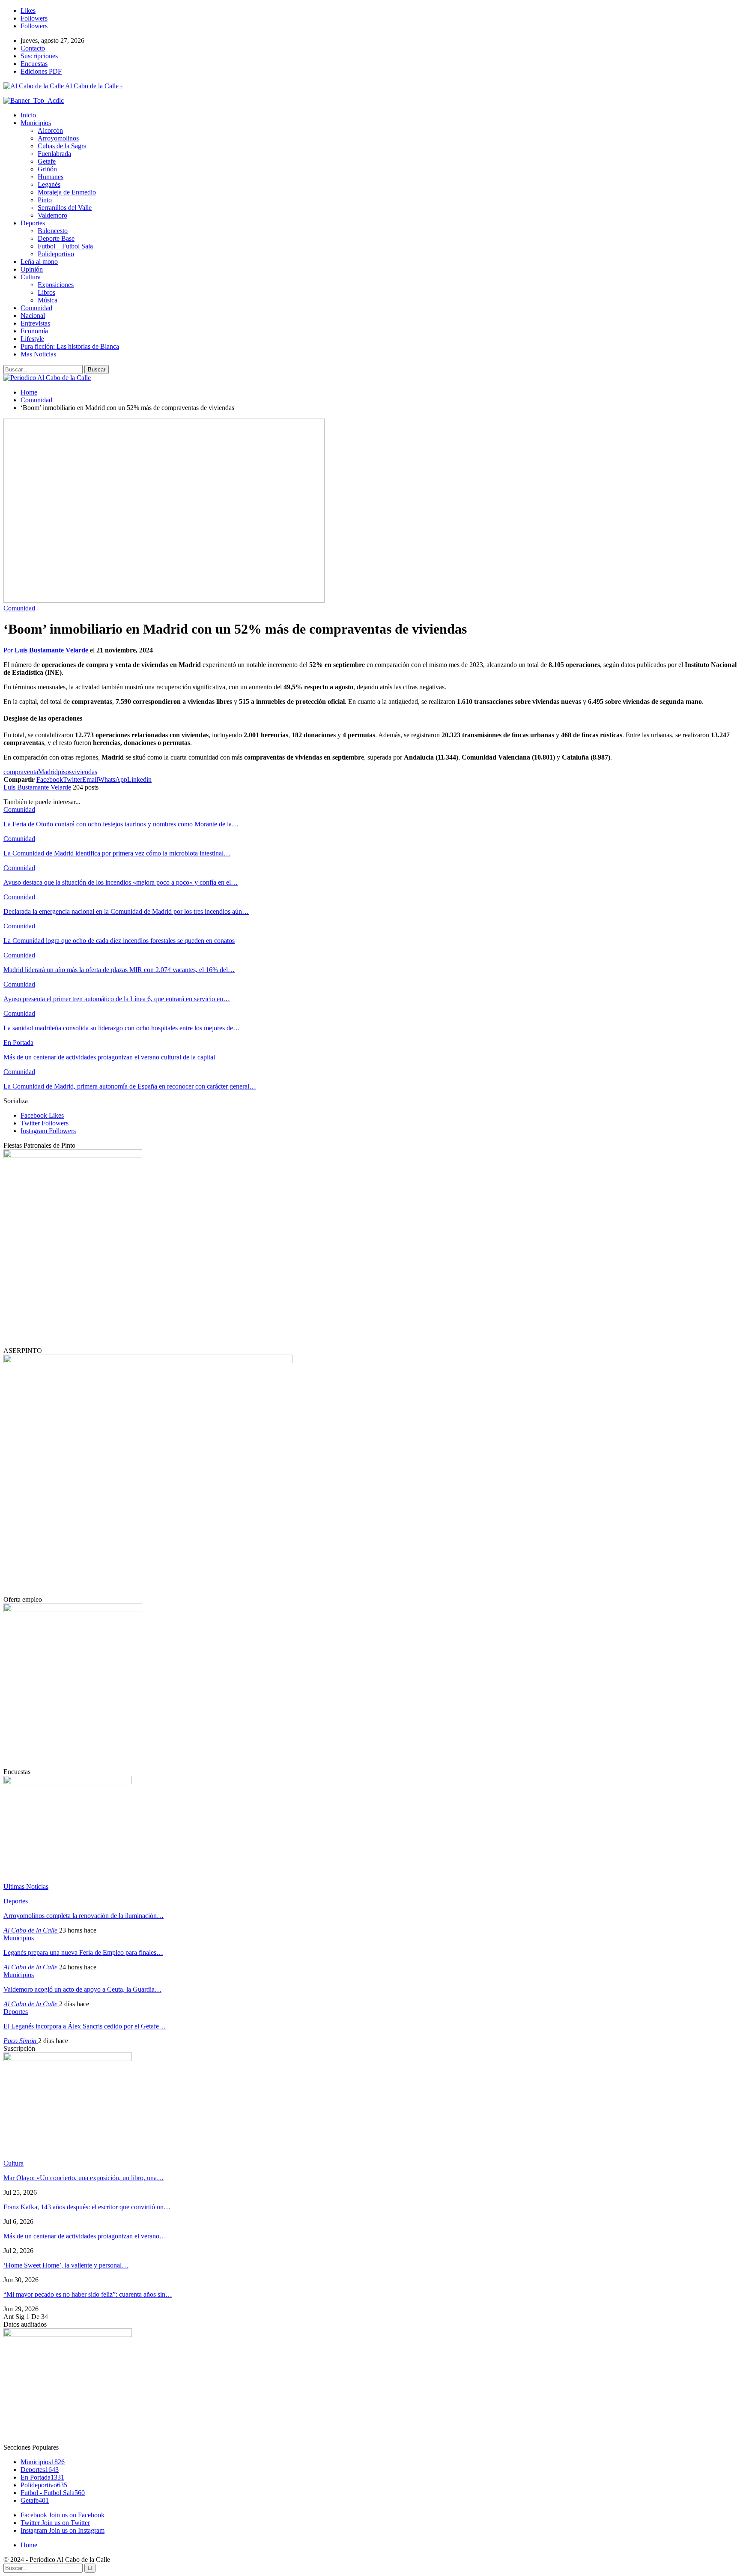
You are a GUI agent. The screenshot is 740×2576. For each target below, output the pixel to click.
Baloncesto (53, 231)
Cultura (31, 277)
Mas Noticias (38, 354)
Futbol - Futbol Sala (53, 2493)
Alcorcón (50, 130)
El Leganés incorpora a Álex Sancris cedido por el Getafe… (85, 2026)
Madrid (48, 772)
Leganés (49, 184)
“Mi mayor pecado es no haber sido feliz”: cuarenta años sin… (88, 2294)
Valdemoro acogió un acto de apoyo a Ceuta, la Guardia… (82, 1989)
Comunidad (36, 308)
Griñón (47, 169)
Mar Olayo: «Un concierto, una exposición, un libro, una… (84, 2178)
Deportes (33, 223)
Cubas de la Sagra (62, 146)
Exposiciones (56, 285)
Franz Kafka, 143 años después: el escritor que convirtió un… (87, 2207)
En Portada (18, 1043)
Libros (46, 292)
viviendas (84, 772)
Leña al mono (39, 262)
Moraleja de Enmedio (67, 192)
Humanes (51, 177)
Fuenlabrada (54, 154)
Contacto (33, 48)
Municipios (36, 123)
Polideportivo (56, 254)
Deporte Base (56, 238)
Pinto (45, 200)
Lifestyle (32, 339)
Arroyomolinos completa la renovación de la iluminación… (84, 1916)
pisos (65, 772)
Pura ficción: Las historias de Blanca (70, 346)
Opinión (32, 269)
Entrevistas (35, 323)
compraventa (21, 772)
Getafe (47, 161)
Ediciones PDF (41, 71)
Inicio (28, 115)
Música (48, 300)
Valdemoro (52, 215)
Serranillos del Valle (65, 208)
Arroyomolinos (58, 138)
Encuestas (34, 64)
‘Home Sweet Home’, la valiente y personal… (66, 2265)
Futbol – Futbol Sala (65, 246)
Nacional (33, 316)
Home (29, 2545)
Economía (34, 331)
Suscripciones (39, 56)
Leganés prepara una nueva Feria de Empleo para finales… (83, 1952)
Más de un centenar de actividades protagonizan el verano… (85, 2236)
